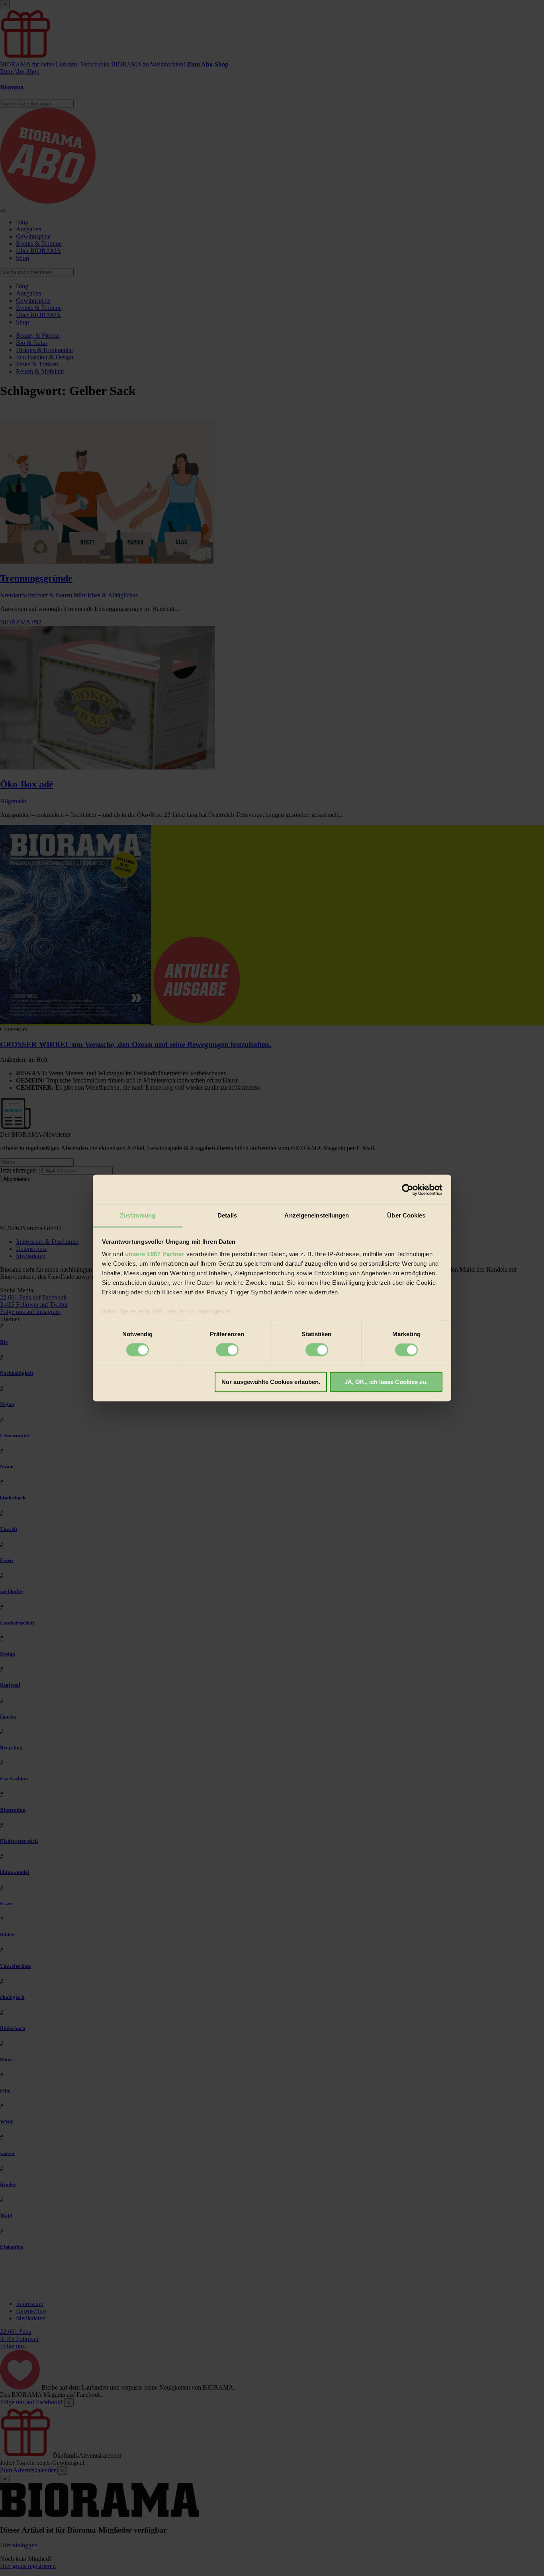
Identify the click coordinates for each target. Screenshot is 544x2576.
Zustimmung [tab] (138, 1215)
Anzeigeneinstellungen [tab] (317, 1215)
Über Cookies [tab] (406, 1215)
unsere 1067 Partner (155, 1254)
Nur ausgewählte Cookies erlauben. (271, 1382)
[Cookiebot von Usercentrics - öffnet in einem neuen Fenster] (408, 1190)
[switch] (227, 1350)
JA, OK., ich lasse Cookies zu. (386, 1382)
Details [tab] (227, 1215)
